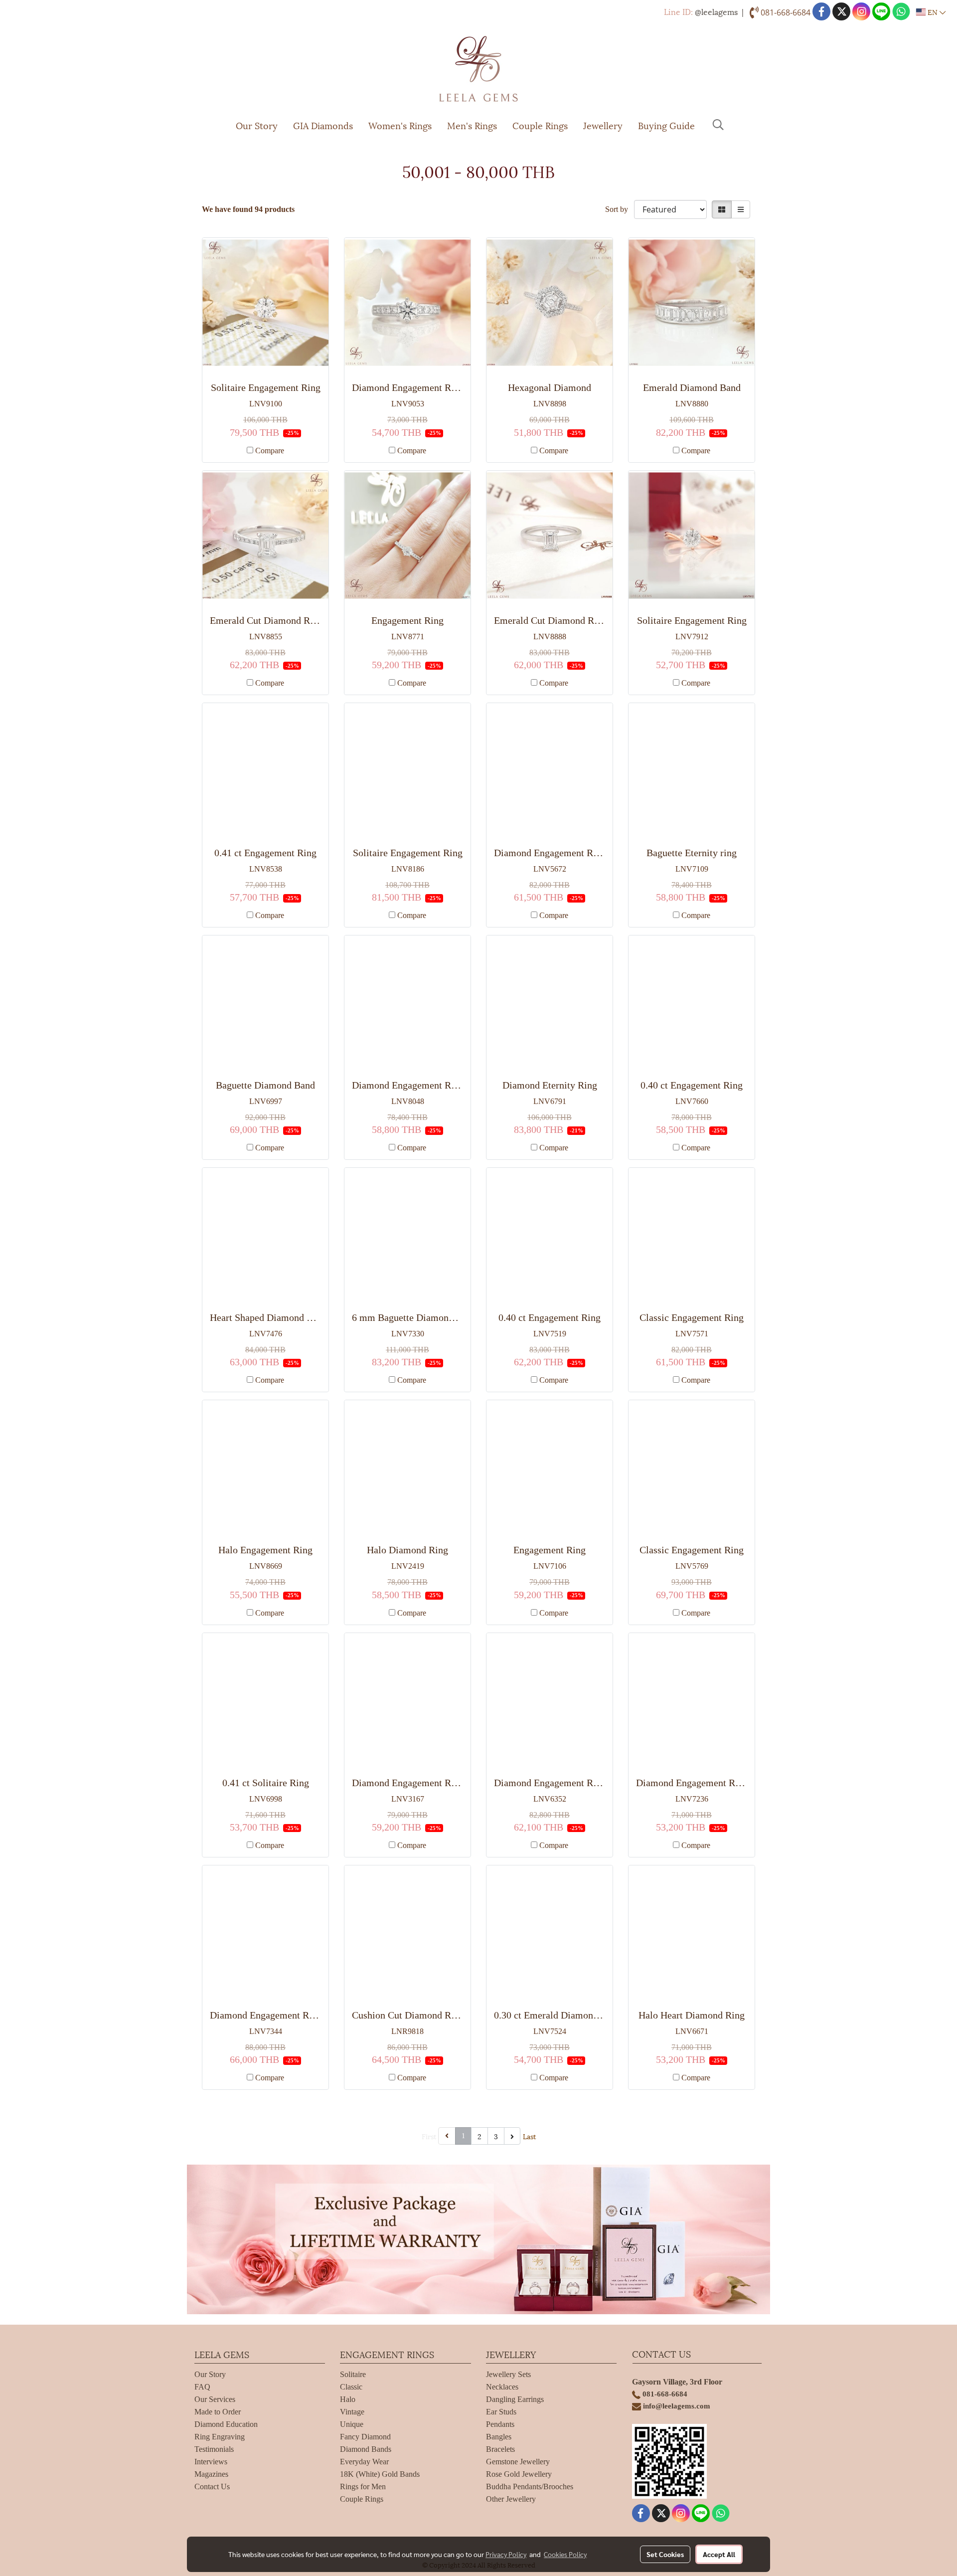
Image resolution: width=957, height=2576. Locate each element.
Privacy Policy (506, 2554)
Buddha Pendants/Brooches (530, 2486)
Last (529, 2136)
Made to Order (218, 2412)
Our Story (257, 125)
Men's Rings (472, 125)
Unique (352, 2424)
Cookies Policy (565, 2554)
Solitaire (353, 2374)
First (429, 2136)
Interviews (211, 2462)
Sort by (620, 209)
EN (933, 12)
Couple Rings (540, 125)
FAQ (202, 2387)
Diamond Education (226, 2424)
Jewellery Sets (508, 2374)
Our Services (215, 2399)
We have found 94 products (248, 209)
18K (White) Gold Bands (380, 2474)
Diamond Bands (366, 2449)
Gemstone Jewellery (518, 2462)
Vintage (352, 2412)
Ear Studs (501, 2412)
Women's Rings (400, 125)
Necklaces (502, 2387)
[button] (718, 125)
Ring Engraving (220, 2437)
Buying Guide (666, 125)
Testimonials (214, 2449)
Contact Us (212, 2486)
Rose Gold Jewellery (519, 2474)
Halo (348, 2399)
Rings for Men (363, 2486)
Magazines (211, 2474)
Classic (351, 2387)
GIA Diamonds (323, 125)
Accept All (719, 2554)
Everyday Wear (364, 2462)
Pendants (500, 2424)
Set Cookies (665, 2554)
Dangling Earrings (515, 2399)
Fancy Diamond (365, 2437)
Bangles (499, 2437)
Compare (270, 451)
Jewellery (603, 125)
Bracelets (500, 2449)
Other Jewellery (511, 2499)
